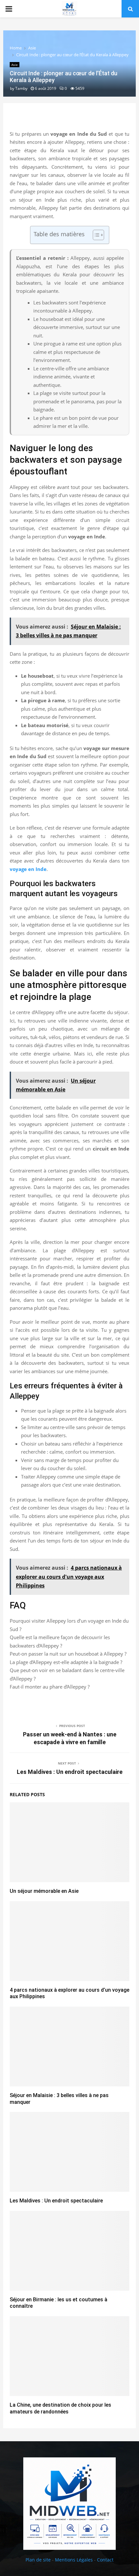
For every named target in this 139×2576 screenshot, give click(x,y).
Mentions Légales (74, 2560)
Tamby (21, 88)
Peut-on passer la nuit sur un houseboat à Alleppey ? (68, 1654)
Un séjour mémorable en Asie (44, 1891)
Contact (105, 2560)
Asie (15, 65)
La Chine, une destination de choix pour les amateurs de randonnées (60, 2408)
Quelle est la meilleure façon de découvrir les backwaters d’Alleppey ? (60, 1641)
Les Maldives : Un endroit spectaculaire (70, 1772)
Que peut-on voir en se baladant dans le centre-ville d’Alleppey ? (67, 1674)
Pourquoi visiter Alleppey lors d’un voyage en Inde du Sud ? (69, 1625)
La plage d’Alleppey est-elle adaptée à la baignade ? (66, 1662)
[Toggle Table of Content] (95, 235)
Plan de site (38, 2560)
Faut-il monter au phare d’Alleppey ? (50, 1687)
